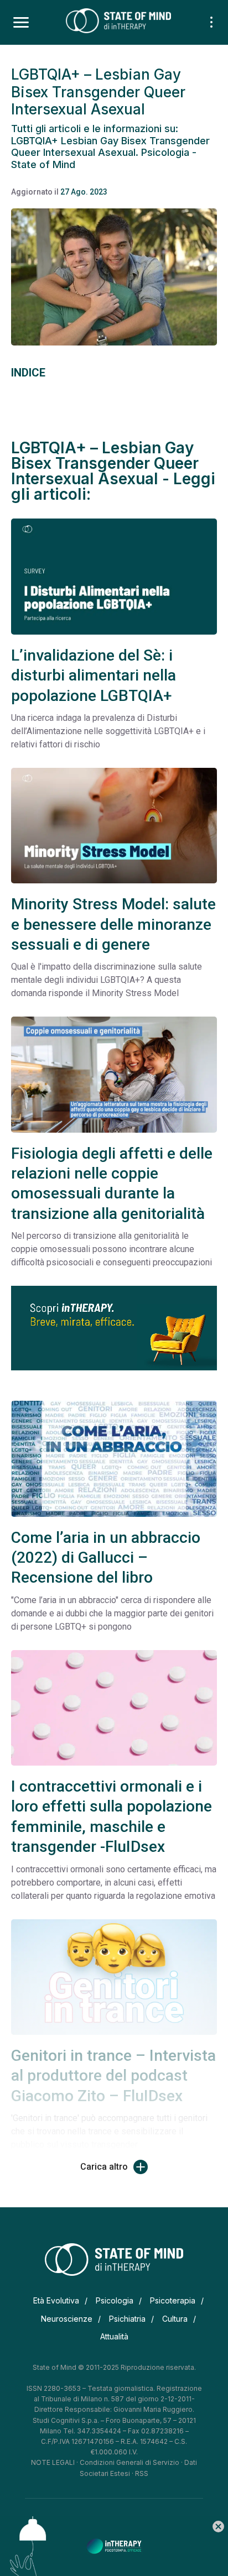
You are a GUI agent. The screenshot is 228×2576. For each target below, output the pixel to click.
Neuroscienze (67, 2319)
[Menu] (21, 23)
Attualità (114, 2336)
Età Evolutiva (56, 2300)
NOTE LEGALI (53, 2462)
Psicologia (115, 2300)
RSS (142, 2473)
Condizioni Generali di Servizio (129, 2462)
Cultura (175, 2319)
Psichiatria (127, 2319)
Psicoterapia (173, 2300)
